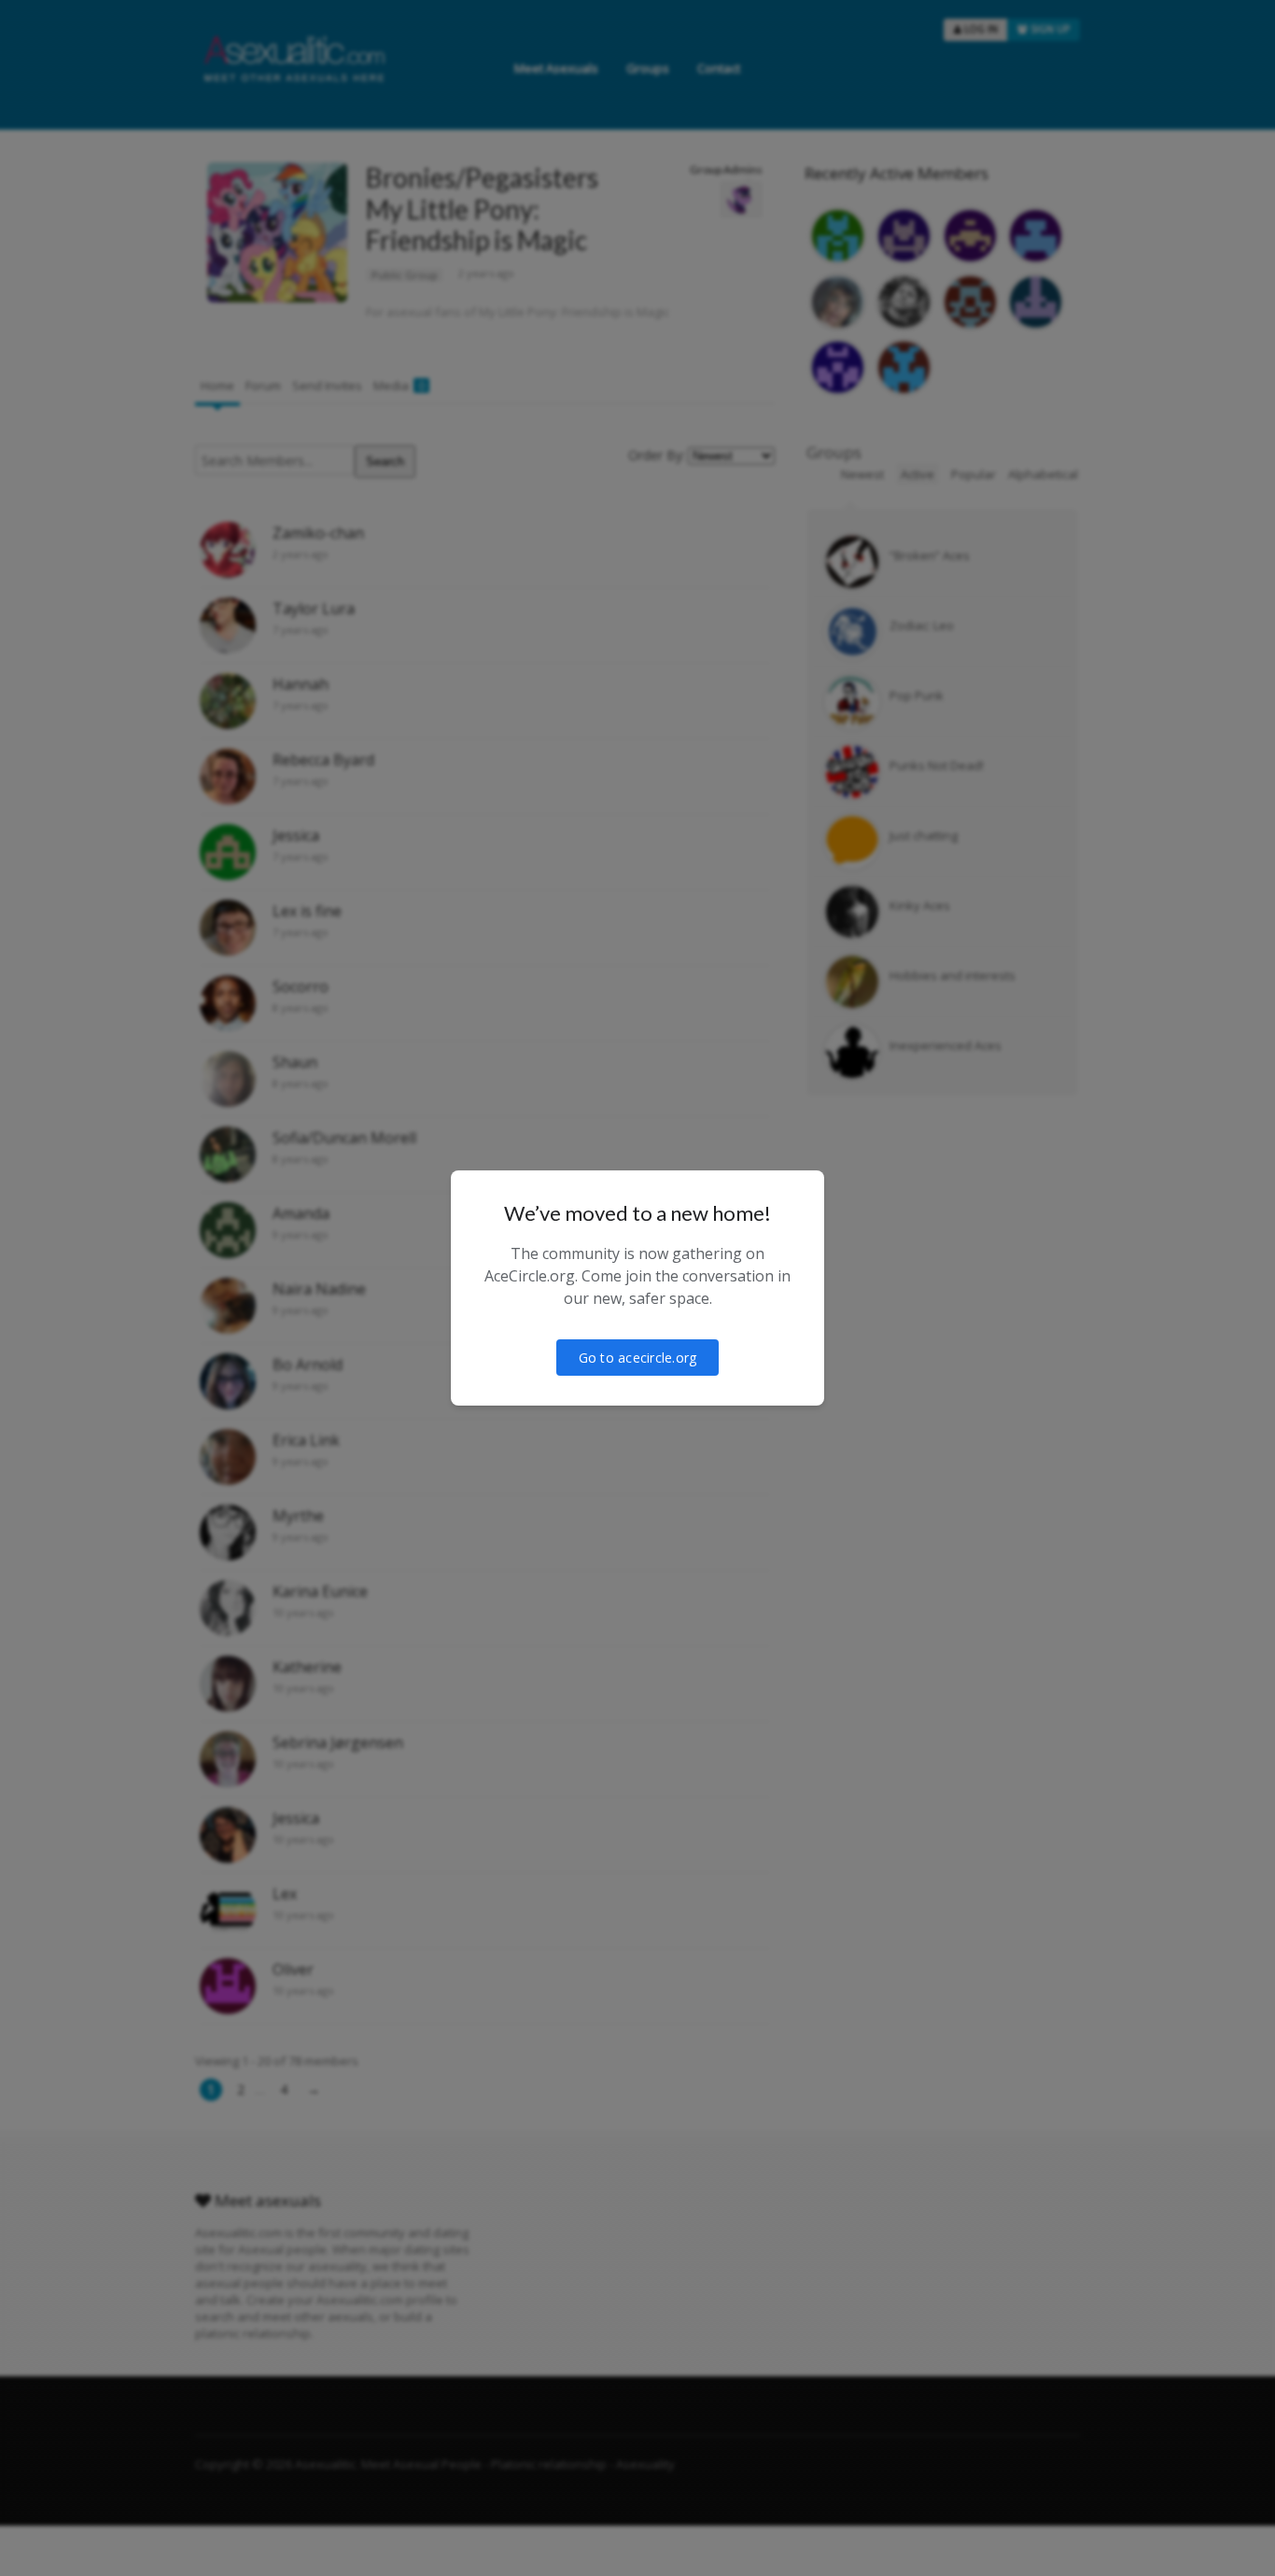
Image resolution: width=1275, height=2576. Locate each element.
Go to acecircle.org (638, 1358)
